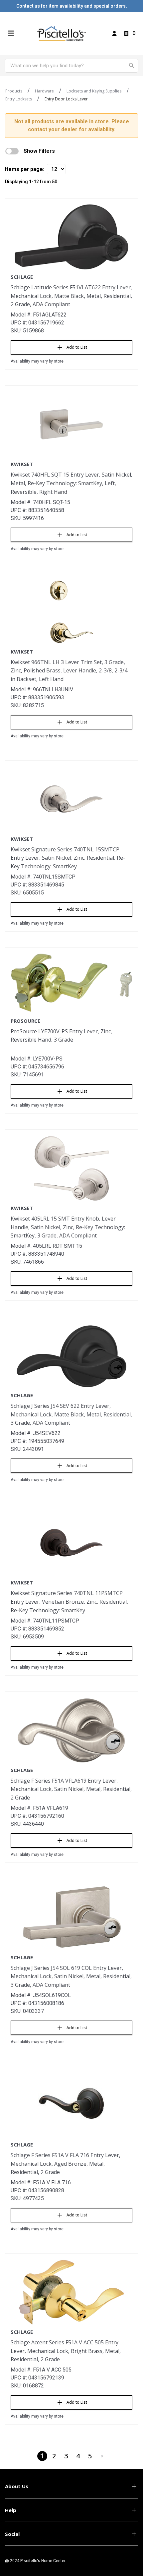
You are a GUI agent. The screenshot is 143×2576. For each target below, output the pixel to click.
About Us (17, 2486)
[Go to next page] (102, 2456)
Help (11, 2510)
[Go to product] (71, 237)
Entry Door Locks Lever (66, 99)
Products (14, 91)
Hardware (44, 91)
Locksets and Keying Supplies (94, 91)
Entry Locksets (19, 99)
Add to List (77, 347)
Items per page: (25, 169)
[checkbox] (12, 151)
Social (12, 2534)
